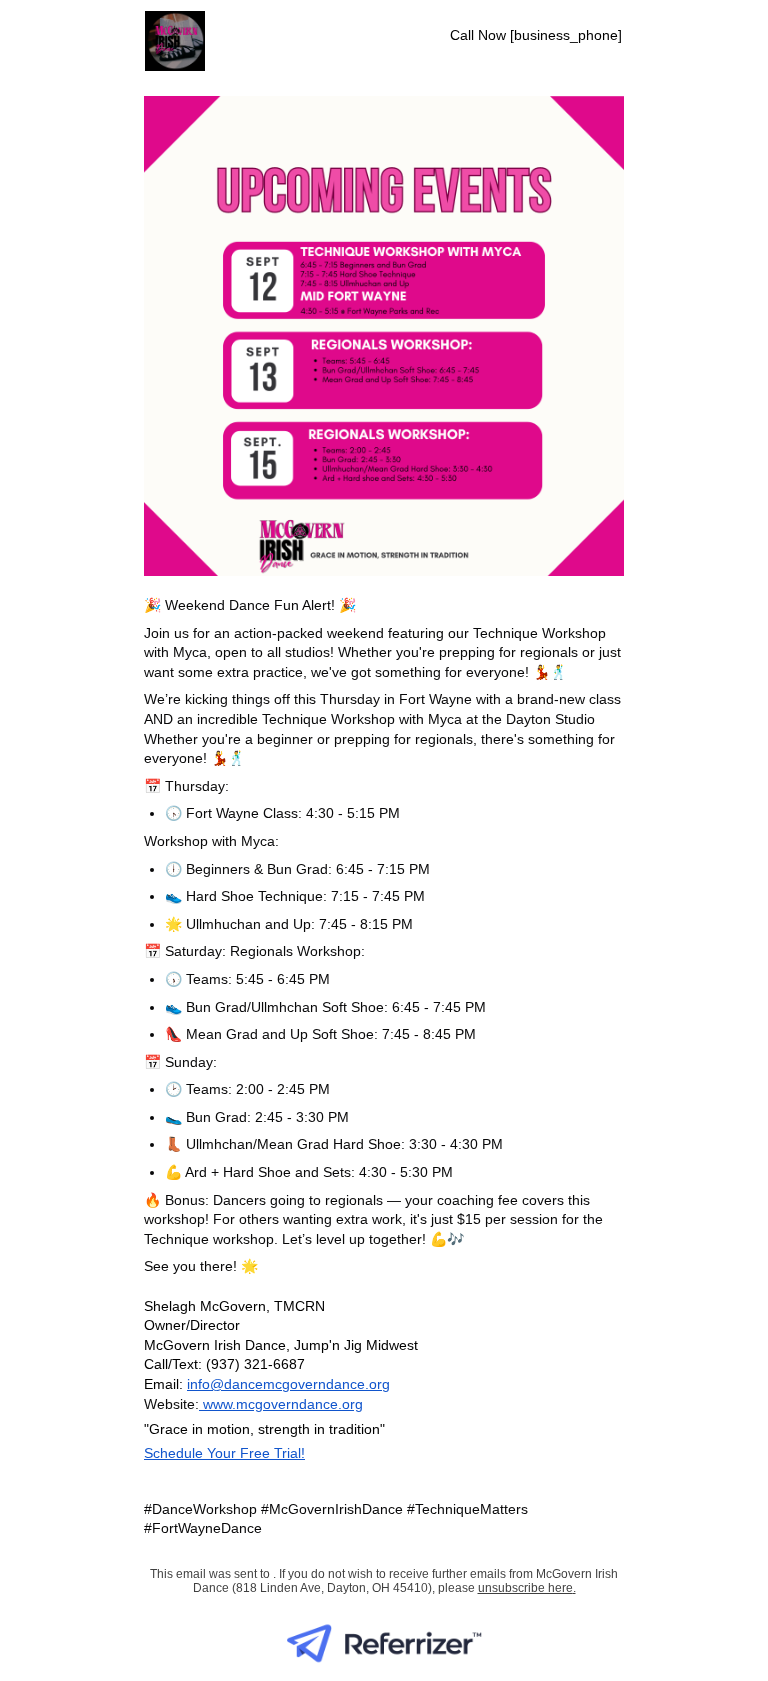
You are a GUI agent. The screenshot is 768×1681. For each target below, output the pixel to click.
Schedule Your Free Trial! (224, 1453)
